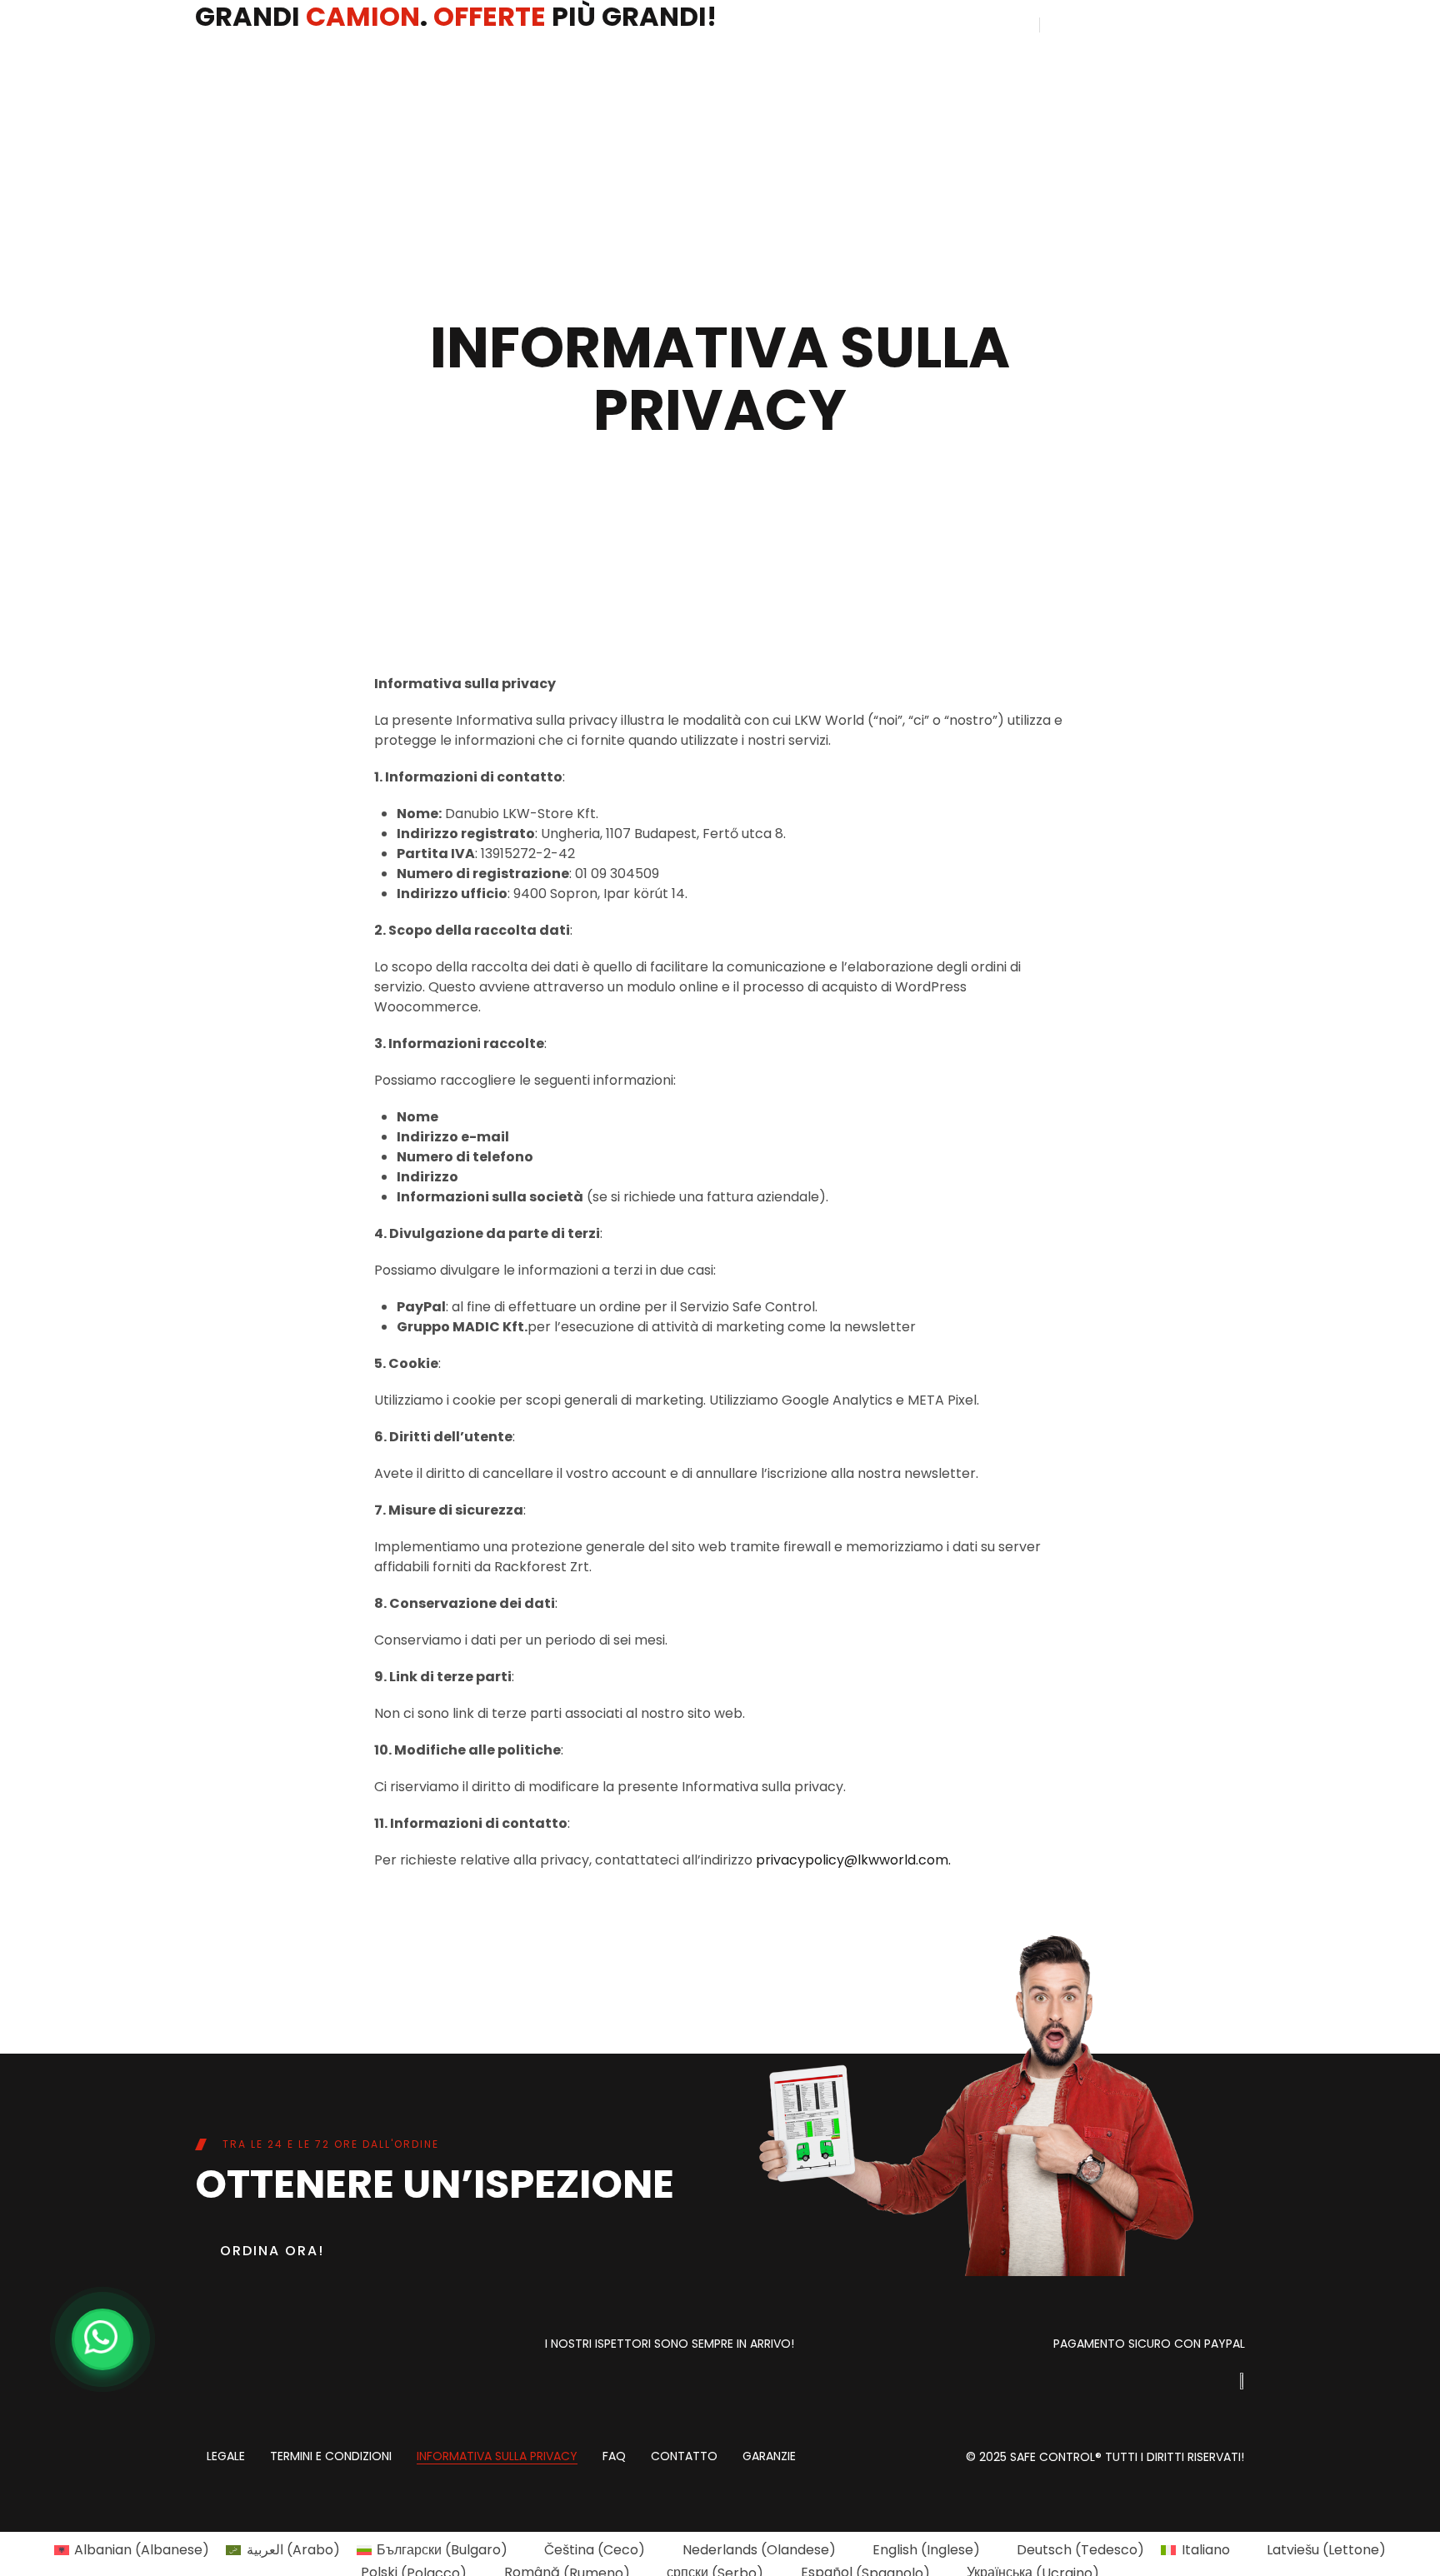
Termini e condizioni (331, 2457)
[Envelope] (391, 2347)
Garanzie (769, 2457)
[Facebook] (274, 2347)
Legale (226, 2457)
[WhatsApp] (102, 2339)
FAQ (614, 2457)
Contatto (684, 2457)
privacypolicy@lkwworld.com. (853, 1860)
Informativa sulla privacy (497, 2457)
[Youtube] (332, 2347)
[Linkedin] (216, 2347)
